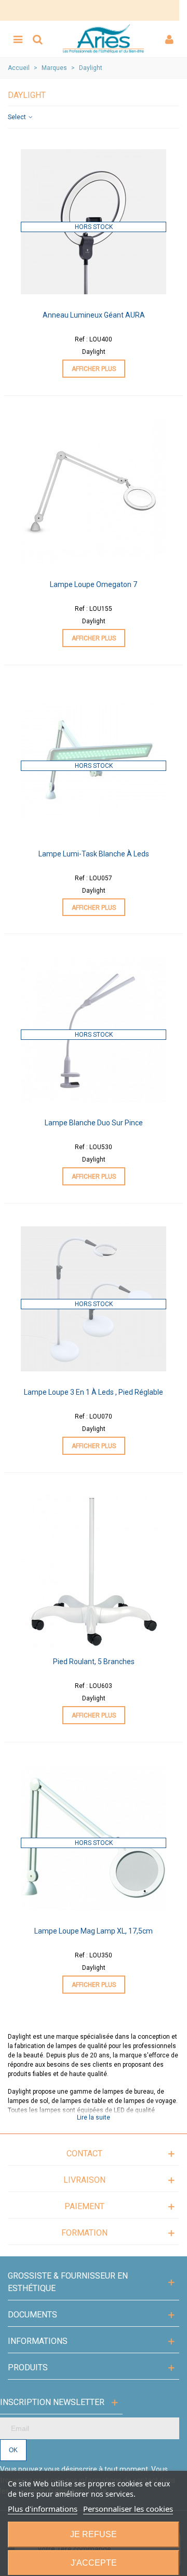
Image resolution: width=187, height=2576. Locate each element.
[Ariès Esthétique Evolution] (103, 39)
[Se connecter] (169, 39)
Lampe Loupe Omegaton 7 (94, 584)
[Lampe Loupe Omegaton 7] (94, 491)
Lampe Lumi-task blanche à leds (94, 854)
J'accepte (94, 2563)
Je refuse (94, 2534)
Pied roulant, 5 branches (94, 1662)
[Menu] (18, 39)
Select (18, 117)
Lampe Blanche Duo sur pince (94, 1123)
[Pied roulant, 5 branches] (94, 1568)
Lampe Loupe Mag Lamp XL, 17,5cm (94, 1931)
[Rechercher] (37, 39)
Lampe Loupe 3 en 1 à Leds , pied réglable (94, 1392)
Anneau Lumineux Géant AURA (94, 315)
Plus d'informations (43, 2509)
